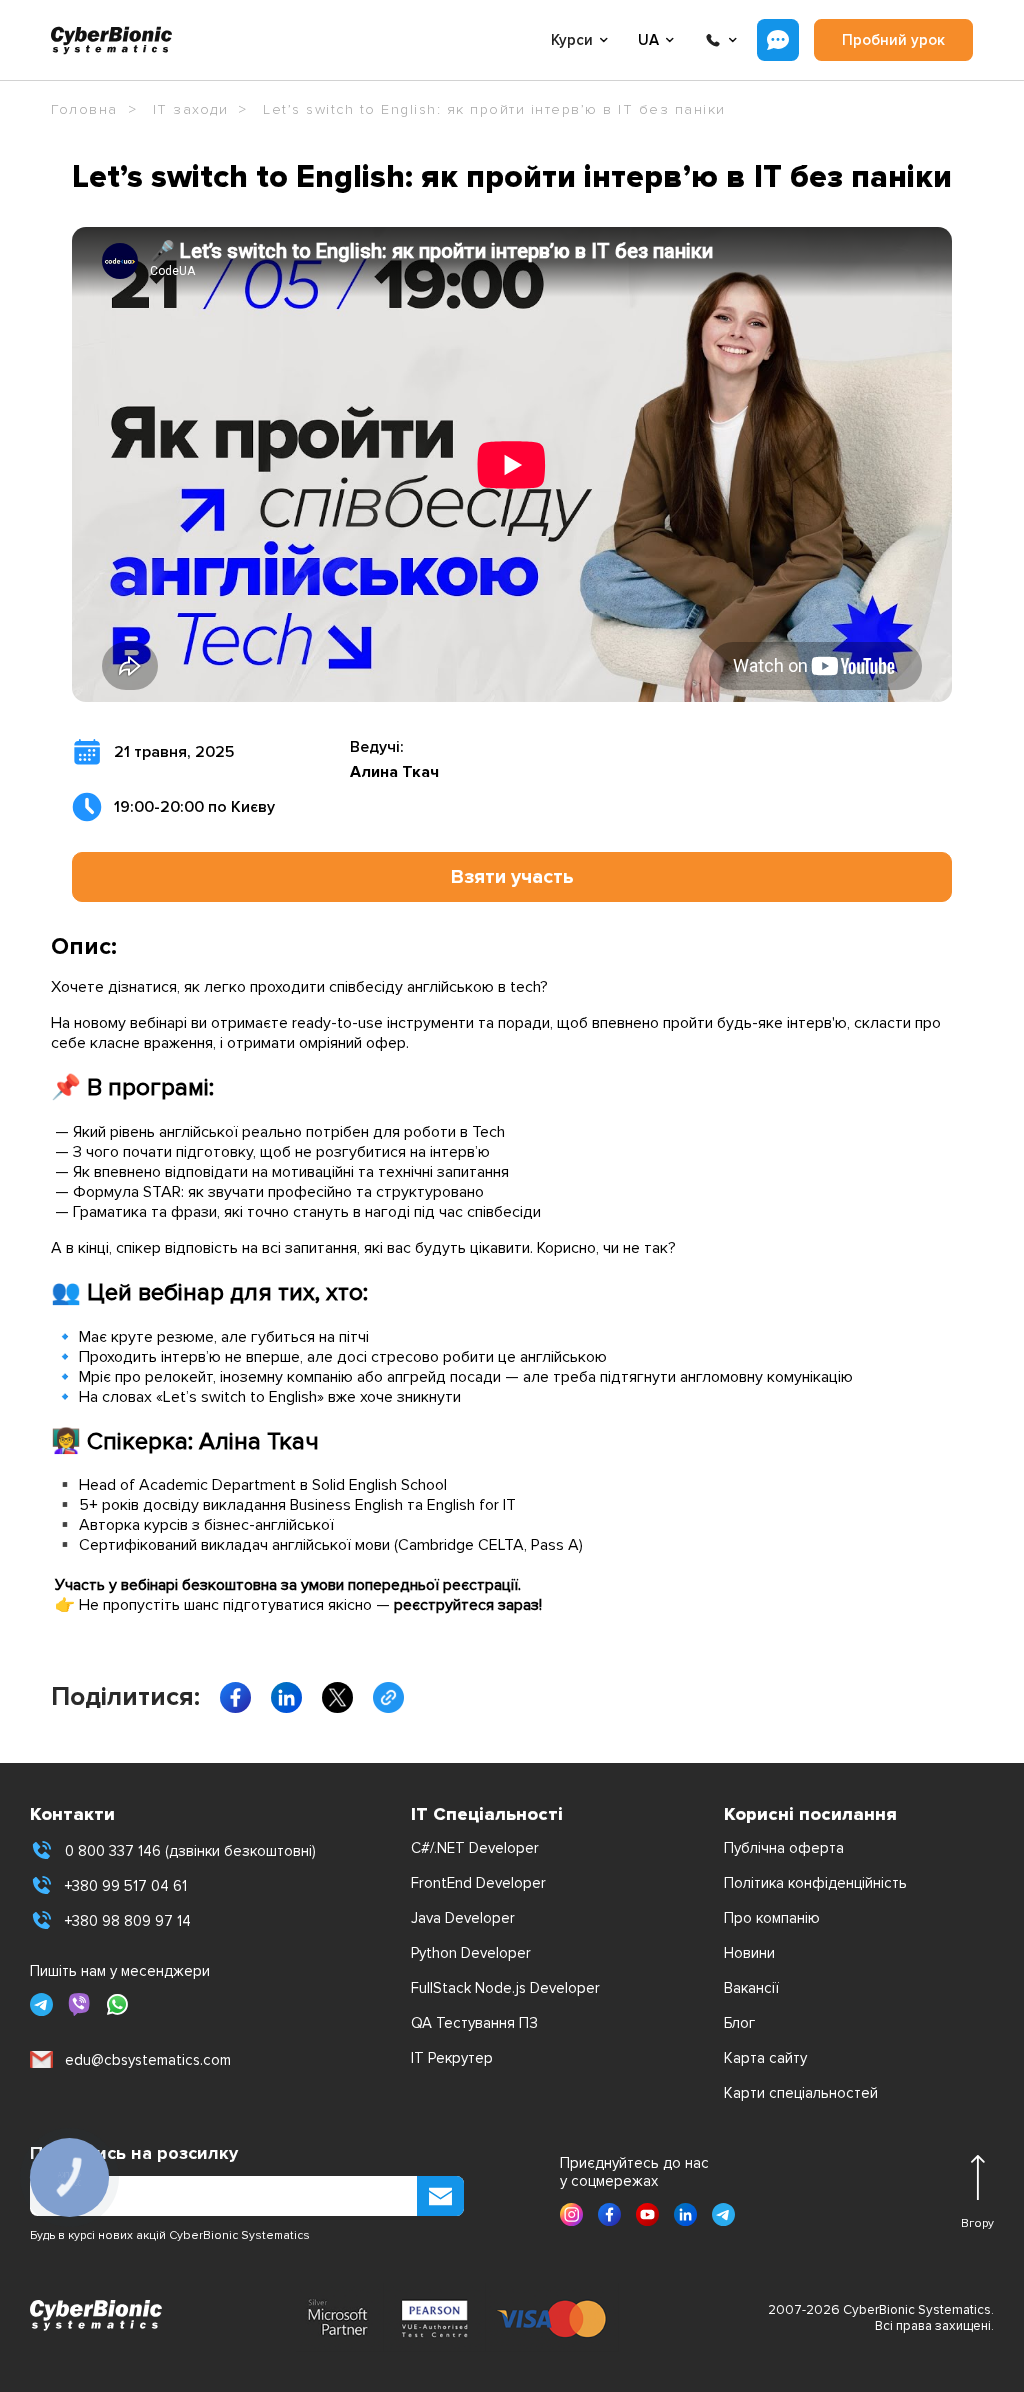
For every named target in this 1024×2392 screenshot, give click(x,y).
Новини (749, 1953)
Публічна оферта (784, 1848)
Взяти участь (512, 877)
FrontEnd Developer (478, 1883)
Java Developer (463, 1918)
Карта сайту (765, 2058)
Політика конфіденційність (815, 1883)
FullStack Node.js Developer (505, 1988)
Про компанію (772, 1918)
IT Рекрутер (452, 2058)
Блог (739, 2023)
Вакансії (751, 1988)
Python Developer (471, 1953)
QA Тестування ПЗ (474, 2023)
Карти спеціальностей (801, 2093)
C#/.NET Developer (475, 1848)
